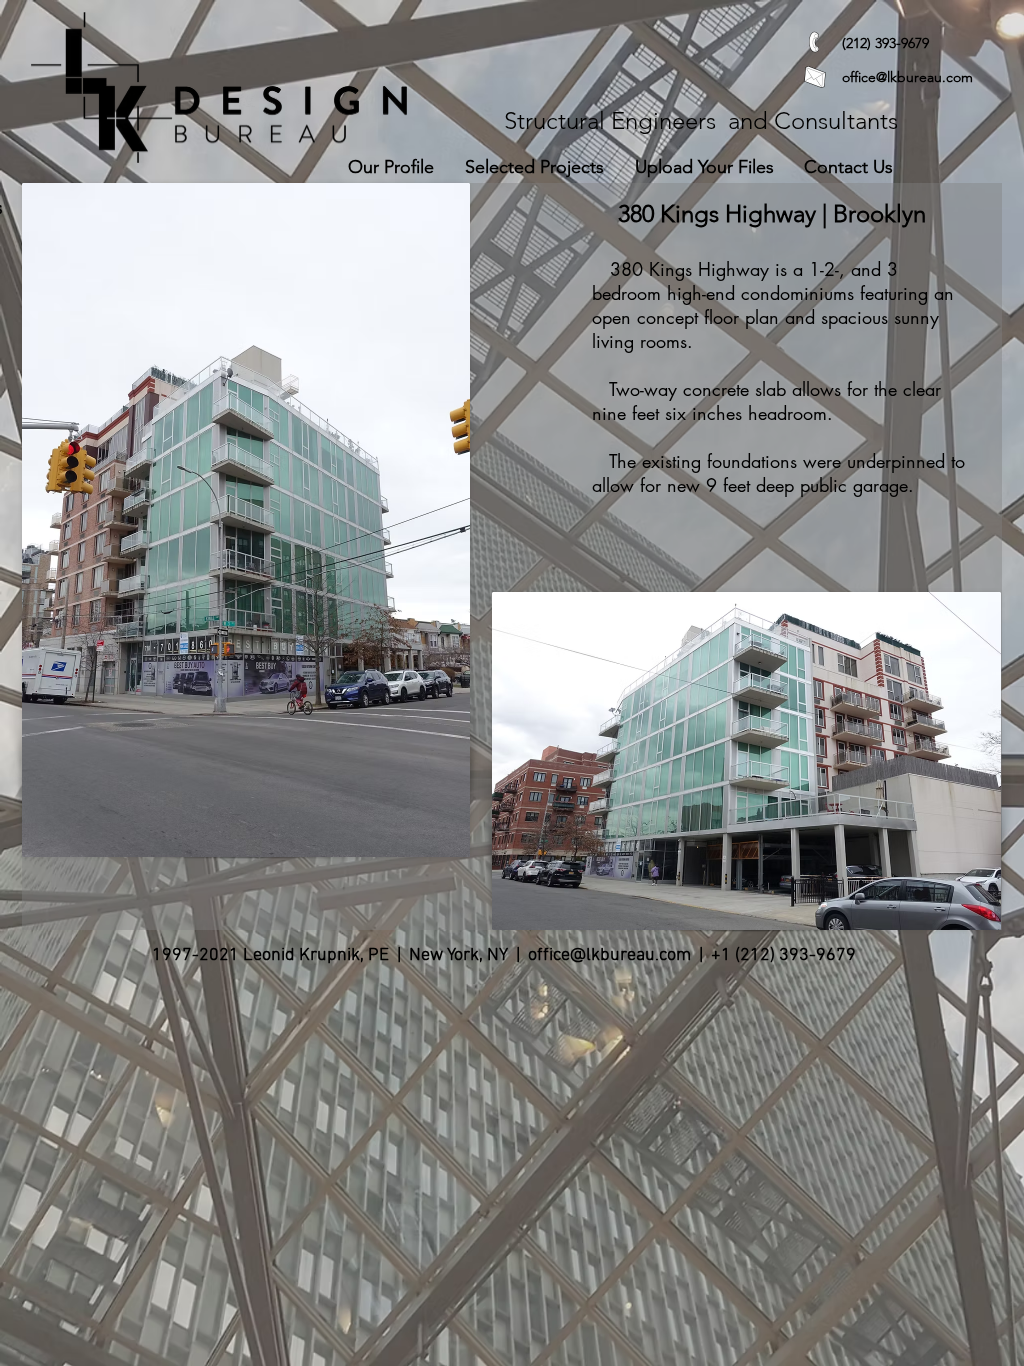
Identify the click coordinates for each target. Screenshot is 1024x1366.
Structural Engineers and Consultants (701, 120)
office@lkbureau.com (907, 77)
